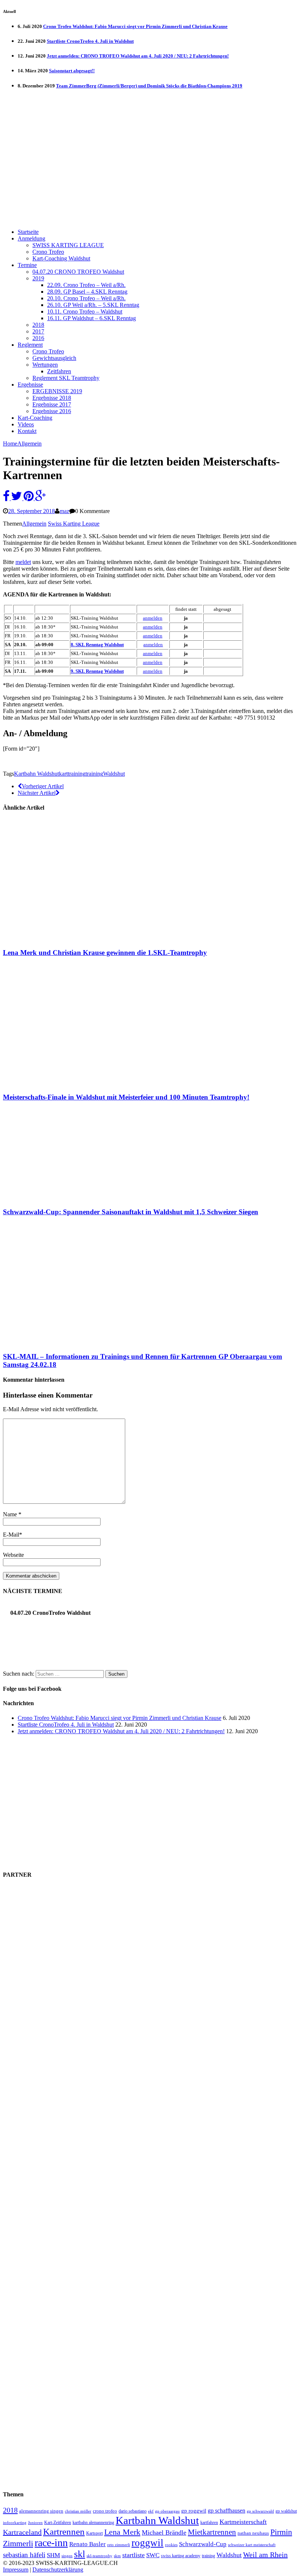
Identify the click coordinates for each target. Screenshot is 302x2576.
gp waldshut (286, 2511)
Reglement (30, 345)
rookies (171, 2545)
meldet (23, 562)
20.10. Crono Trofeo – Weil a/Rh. (86, 298)
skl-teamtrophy (99, 2556)
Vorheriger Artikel (43, 786)
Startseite (28, 232)
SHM (53, 2555)
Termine (27, 265)
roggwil (148, 2543)
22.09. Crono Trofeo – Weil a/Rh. (86, 285)
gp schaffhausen (226, 2511)
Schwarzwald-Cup (203, 2544)
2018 (38, 325)
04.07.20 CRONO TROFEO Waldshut (78, 272)
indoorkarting (15, 2523)
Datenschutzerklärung (58, 2570)
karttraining (72, 774)
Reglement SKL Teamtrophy (66, 378)
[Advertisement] (151, 171)
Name (11, 1514)
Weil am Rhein (265, 2555)
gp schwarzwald (260, 2511)
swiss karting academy (181, 2556)
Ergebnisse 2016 (52, 411)
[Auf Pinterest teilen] (29, 498)
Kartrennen (64, 2532)
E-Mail (11, 1535)
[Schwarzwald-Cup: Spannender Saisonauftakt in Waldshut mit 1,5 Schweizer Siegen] (64, 1197)
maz (64, 511)
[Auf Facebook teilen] (7, 498)
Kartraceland (22, 2532)
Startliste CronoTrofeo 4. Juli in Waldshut (90, 41)
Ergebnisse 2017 (52, 404)
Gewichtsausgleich (54, 358)
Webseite (13, 1555)
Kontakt (27, 431)
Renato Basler (87, 2544)
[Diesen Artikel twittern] (17, 498)
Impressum (16, 2570)
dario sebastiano (133, 2511)
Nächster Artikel (37, 793)
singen (67, 2556)
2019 (38, 278)
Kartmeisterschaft (243, 2522)
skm (117, 2556)
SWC (153, 2555)
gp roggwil (194, 2511)
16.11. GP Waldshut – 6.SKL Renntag (92, 318)
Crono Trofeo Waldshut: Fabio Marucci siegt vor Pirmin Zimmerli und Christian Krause (135, 26)
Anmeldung (31, 238)
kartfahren (209, 2523)
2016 (38, 338)
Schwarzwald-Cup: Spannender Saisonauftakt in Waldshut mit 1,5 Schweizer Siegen (131, 1212)
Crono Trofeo (48, 252)
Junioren (35, 2523)
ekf (151, 2511)
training (94, 774)
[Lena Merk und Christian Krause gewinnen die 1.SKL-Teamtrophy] (64, 938)
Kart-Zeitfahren (58, 2523)
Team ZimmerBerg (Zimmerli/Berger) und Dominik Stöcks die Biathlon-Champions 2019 (149, 86)
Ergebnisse (30, 385)
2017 (38, 331)
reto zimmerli (119, 2545)
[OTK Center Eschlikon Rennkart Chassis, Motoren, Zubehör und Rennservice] (70, 1661)
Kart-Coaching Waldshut (61, 258)
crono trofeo (105, 2511)
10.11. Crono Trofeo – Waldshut (85, 311)
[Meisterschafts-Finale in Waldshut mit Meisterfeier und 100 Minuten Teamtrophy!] (64, 1083)
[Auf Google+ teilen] (41, 498)
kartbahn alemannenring (93, 2523)
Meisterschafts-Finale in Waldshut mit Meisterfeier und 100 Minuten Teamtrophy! (126, 1097)
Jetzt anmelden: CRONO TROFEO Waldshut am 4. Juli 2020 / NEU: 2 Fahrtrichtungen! (138, 56)
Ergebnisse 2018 (52, 398)
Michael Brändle (164, 2532)
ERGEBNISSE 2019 (57, 391)
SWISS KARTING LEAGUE (68, 245)
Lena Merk (122, 2532)
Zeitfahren (59, 371)
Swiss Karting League (74, 524)
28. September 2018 (31, 511)
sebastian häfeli (24, 2555)
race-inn (51, 2543)
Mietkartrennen (212, 2532)
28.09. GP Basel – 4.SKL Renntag (87, 292)
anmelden (153, 627)
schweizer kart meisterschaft (252, 2545)
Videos (26, 424)
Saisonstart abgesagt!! (72, 71)
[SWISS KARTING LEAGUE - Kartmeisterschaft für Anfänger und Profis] (151, 106)
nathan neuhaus (253, 2533)
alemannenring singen (41, 2511)
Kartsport (94, 2533)
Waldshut (114, 774)
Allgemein (34, 524)
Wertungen (45, 365)
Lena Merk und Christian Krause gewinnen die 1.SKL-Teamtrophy (105, 953)
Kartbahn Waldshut (36, 774)
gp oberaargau (167, 2511)
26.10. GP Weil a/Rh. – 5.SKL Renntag (93, 305)
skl (80, 2554)
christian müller (78, 2511)
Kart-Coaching (35, 418)
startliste (134, 2555)
